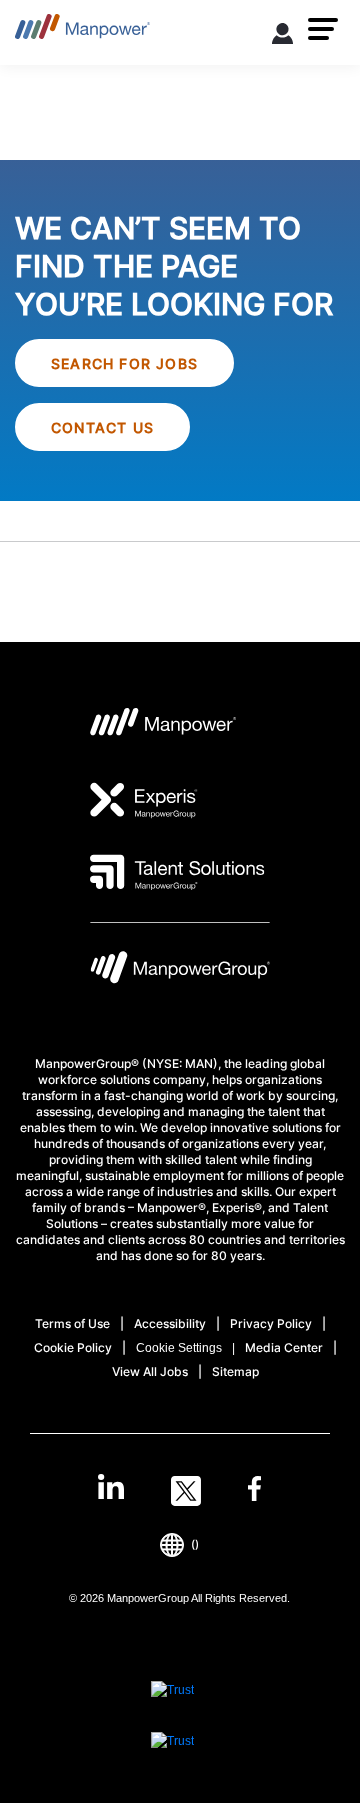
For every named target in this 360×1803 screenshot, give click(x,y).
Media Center (284, 1347)
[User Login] (283, 37)
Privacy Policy (271, 1323)
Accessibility (170, 1323)
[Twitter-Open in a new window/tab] (186, 1491)
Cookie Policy (73, 1347)
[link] (179, 1491)
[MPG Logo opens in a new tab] (180, 972)
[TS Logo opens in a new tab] (177, 872)
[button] (323, 29)
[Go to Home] (82, 32)
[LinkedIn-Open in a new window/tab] (111, 1489)
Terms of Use (72, 1323)
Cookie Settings (179, 1348)
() (195, 1544)
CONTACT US (102, 427)
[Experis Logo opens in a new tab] (144, 800)
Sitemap (235, 1371)
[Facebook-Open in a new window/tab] (254, 1491)
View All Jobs (150, 1371)
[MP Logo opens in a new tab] (163, 728)
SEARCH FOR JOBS (124, 363)
